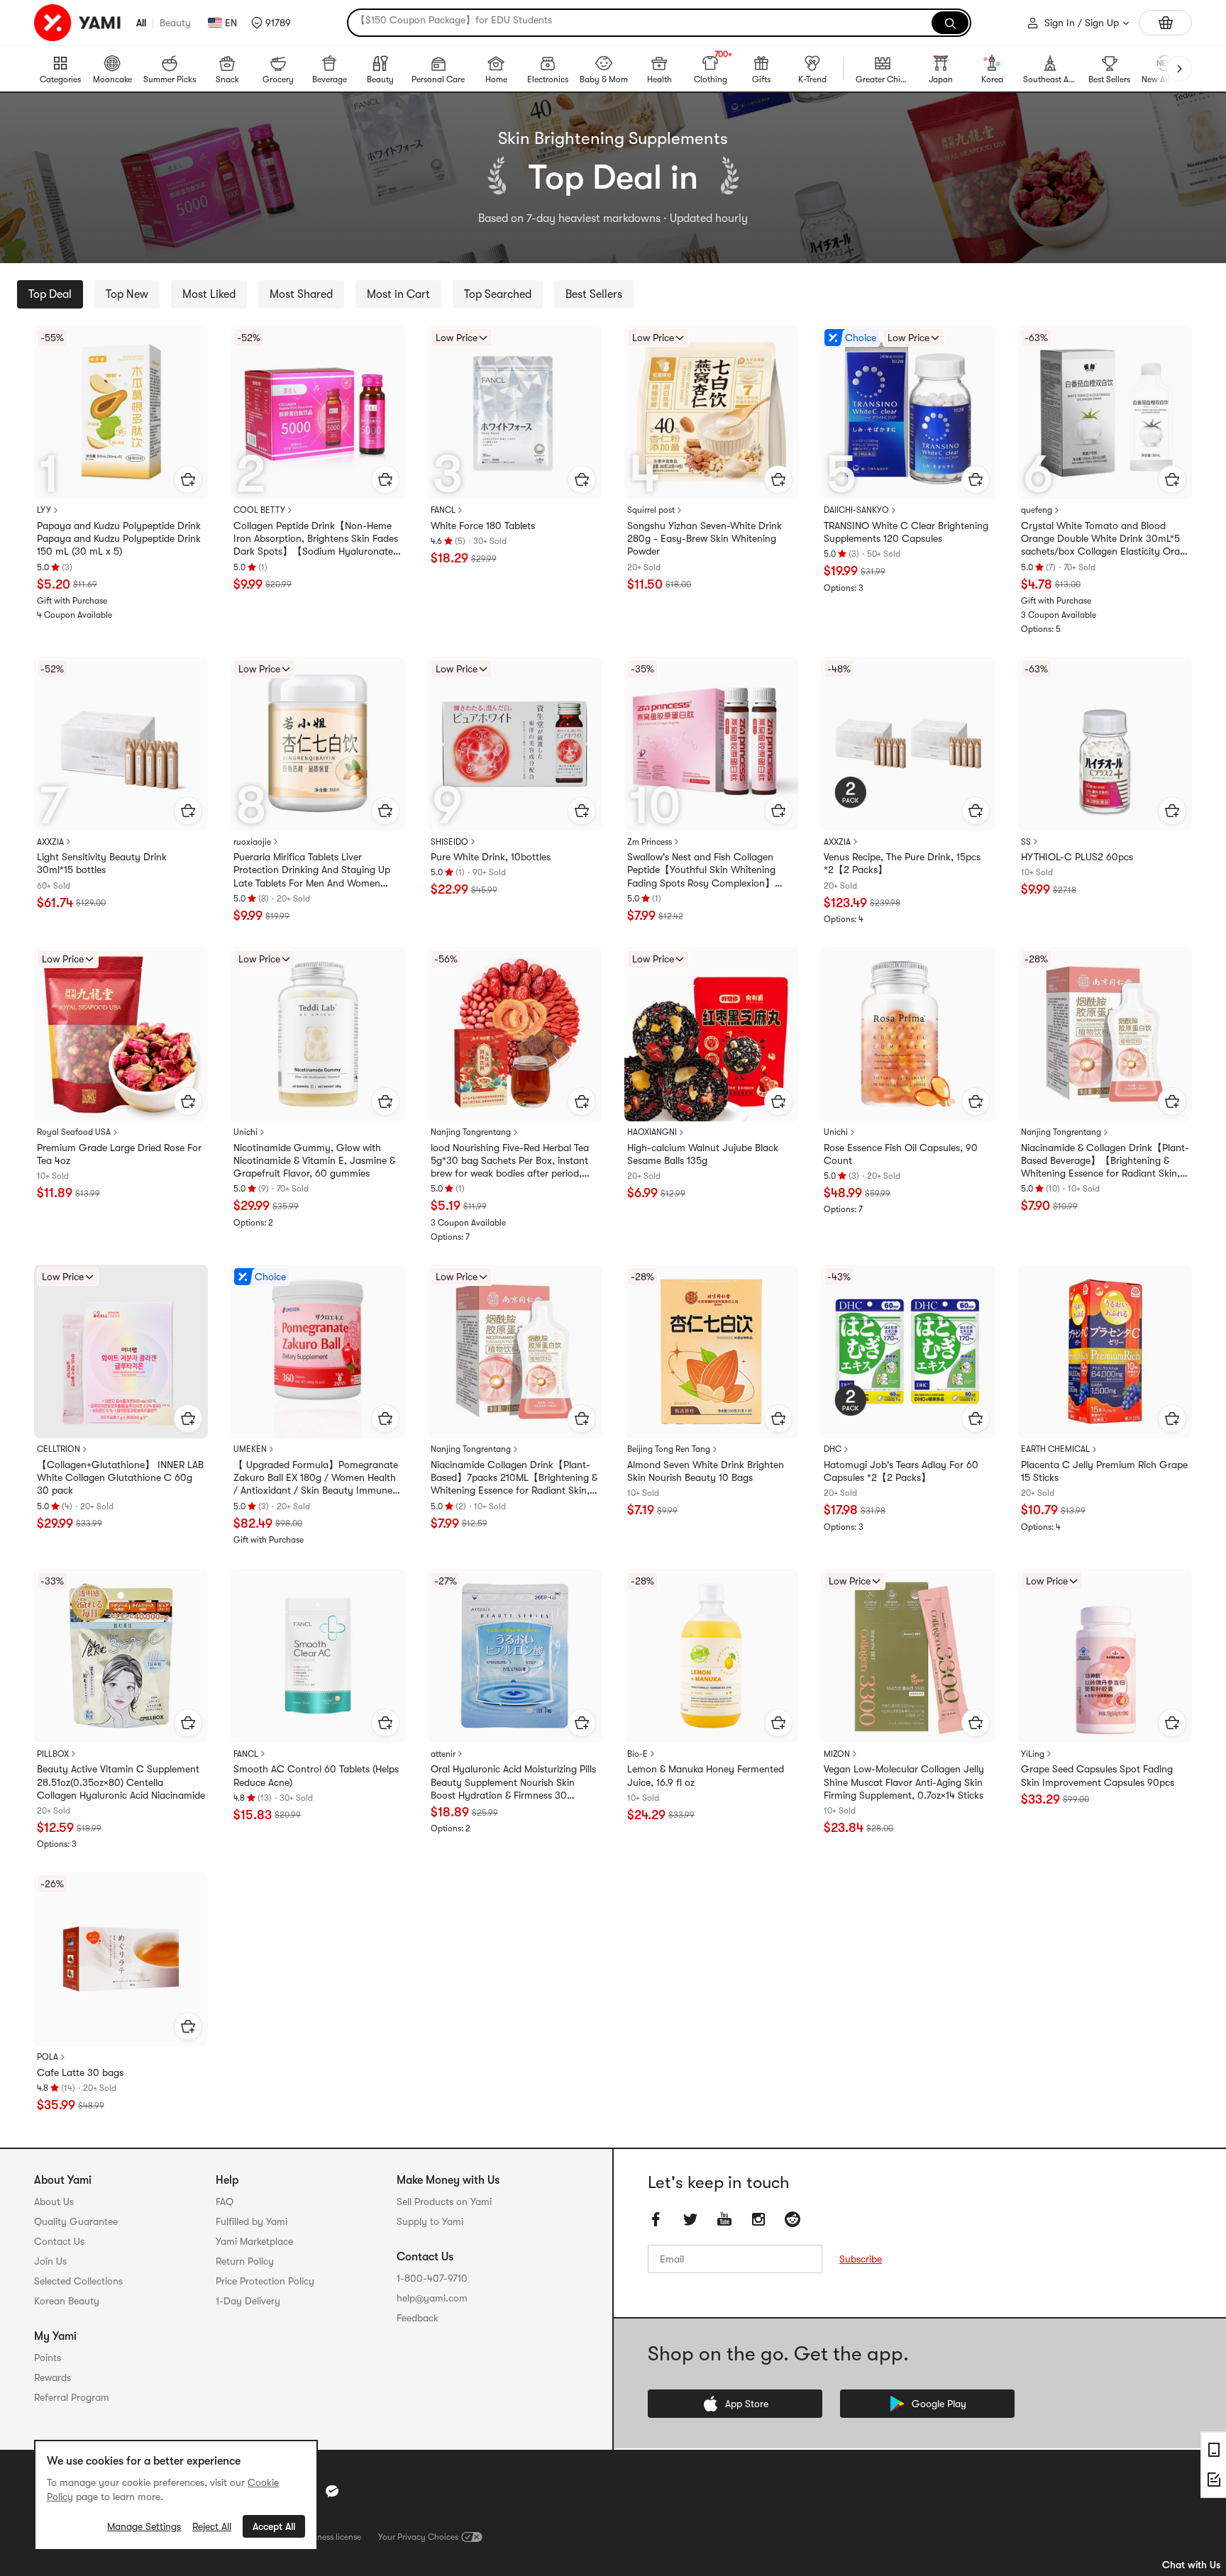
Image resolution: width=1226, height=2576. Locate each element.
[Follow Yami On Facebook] (656, 2219)
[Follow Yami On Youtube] (724, 2219)
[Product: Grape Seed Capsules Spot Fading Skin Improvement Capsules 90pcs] (1105, 1656)
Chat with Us (1191, 2565)
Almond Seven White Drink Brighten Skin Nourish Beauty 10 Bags (706, 1471)
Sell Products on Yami (444, 2202)
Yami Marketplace (254, 2241)
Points (48, 2358)
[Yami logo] (78, 23)
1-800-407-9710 (432, 2278)
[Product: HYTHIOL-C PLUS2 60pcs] (1105, 744)
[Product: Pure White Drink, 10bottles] (515, 744)
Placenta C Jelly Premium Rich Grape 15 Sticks (1104, 1471)
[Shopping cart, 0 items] (1165, 23)
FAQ (225, 2202)
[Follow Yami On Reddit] (793, 2219)
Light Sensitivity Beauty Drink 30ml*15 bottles (102, 863)
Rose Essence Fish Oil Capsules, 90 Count (901, 1154)
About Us (54, 2202)
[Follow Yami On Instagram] (758, 2219)
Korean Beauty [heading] (67, 2301)
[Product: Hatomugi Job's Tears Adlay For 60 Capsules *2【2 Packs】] (908, 1351)
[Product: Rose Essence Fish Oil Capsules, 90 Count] (908, 1034)
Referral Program (72, 2397)
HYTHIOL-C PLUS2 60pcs (1077, 857)
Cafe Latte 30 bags (80, 2072)
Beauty (175, 23)
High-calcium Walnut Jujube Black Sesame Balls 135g (703, 1154)
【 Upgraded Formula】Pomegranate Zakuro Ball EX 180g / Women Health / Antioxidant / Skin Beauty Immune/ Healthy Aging (316, 1478)
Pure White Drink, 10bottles (491, 857)
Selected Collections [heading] (78, 2281)
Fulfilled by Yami (252, 2221)
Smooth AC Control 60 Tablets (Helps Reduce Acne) (316, 1775)
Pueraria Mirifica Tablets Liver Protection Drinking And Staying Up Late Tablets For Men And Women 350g (312, 870)
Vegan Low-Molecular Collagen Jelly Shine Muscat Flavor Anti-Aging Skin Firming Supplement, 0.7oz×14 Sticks (904, 1782)
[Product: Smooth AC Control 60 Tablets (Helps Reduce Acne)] (317, 1656)
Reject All (212, 2526)
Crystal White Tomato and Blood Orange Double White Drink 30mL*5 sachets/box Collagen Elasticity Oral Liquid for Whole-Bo (1101, 539)
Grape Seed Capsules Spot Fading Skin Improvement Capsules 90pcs (1098, 1775)
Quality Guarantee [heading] (76, 2221)
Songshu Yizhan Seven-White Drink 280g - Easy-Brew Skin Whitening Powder (705, 538)
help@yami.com (432, 2298)
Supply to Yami (430, 2221)
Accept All (274, 2526)
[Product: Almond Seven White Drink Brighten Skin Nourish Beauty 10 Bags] (711, 1351)
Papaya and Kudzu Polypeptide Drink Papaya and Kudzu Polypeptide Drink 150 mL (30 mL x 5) (119, 538)
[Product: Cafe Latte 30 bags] (121, 1959)
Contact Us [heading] (59, 2241)
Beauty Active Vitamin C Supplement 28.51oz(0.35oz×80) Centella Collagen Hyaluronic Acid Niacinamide (121, 1782)
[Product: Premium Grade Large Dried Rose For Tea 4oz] (121, 1034)
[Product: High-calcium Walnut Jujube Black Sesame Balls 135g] (711, 1034)
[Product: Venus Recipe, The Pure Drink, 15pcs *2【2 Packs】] (908, 744)
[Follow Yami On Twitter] (690, 2219)
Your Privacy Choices (418, 2537)
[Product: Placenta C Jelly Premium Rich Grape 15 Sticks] (1105, 1351)
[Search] (950, 23)
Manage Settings (144, 2526)
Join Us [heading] (50, 2261)
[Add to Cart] (188, 479)
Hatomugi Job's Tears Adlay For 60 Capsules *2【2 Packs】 (901, 1471)
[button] (271, 23)
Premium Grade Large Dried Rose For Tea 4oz (119, 1154)
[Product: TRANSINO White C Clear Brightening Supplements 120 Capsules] (908, 412)
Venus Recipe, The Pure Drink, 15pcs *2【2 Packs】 (902, 863)
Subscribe (861, 2259)
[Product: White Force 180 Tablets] (515, 412)
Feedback (418, 2318)
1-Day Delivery (248, 2301)
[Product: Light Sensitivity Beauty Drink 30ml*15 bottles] (121, 744)
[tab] (50, 294)
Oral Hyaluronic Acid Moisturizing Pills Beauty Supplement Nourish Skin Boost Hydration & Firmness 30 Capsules (513, 1782)
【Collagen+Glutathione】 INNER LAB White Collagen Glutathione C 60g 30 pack (120, 1477)
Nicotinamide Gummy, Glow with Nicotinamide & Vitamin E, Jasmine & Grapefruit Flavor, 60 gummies (314, 1160)
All (141, 23)
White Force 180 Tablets (483, 526)
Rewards (53, 2377)
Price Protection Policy (265, 2281)
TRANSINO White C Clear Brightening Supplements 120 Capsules (906, 532)
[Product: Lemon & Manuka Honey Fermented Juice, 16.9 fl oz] (711, 1656)
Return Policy (245, 2261)
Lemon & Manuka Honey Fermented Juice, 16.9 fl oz (706, 1775)
